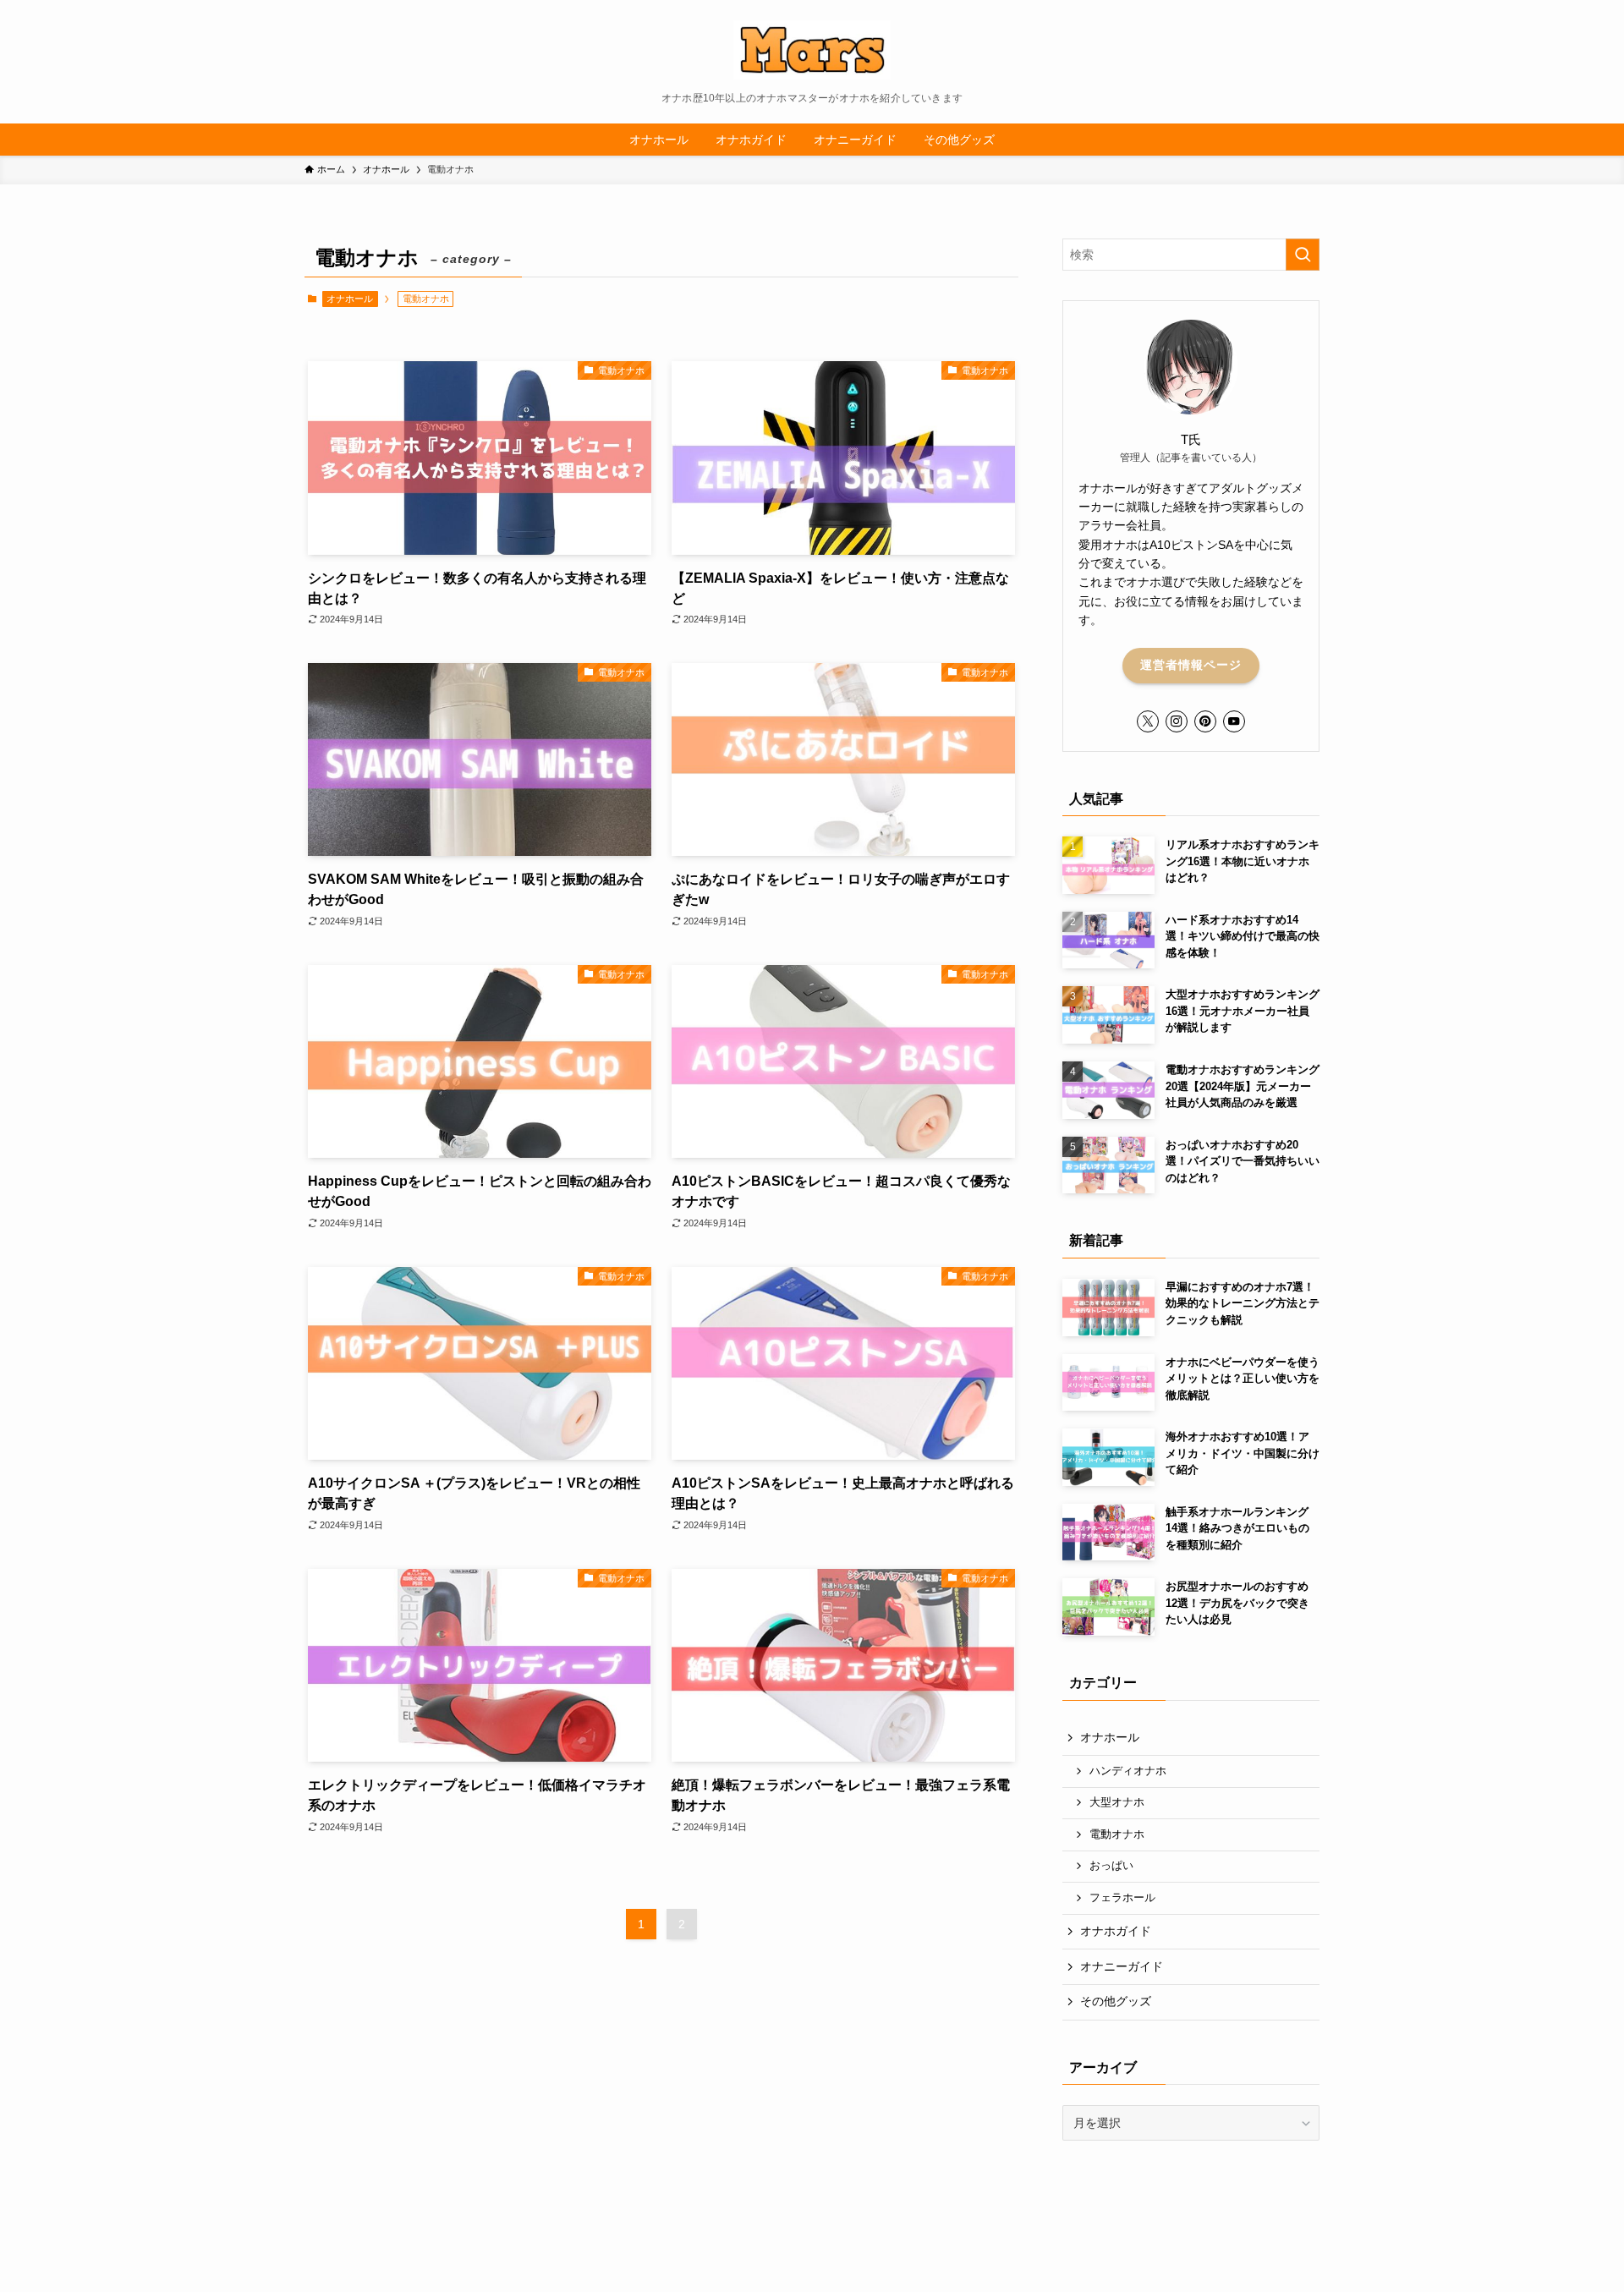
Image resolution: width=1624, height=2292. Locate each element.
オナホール (350, 299)
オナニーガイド (1122, 1966)
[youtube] (1234, 721)
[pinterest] (1205, 721)
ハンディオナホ (1128, 1771)
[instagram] (1177, 721)
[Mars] (812, 50)
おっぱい (1111, 1866)
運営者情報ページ (1191, 665)
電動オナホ (1117, 1834)
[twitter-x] (1148, 721)
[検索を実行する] (1303, 255)
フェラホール (1122, 1898)
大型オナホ (1117, 1802)
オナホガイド (1116, 1931)
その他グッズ (1116, 2001)
